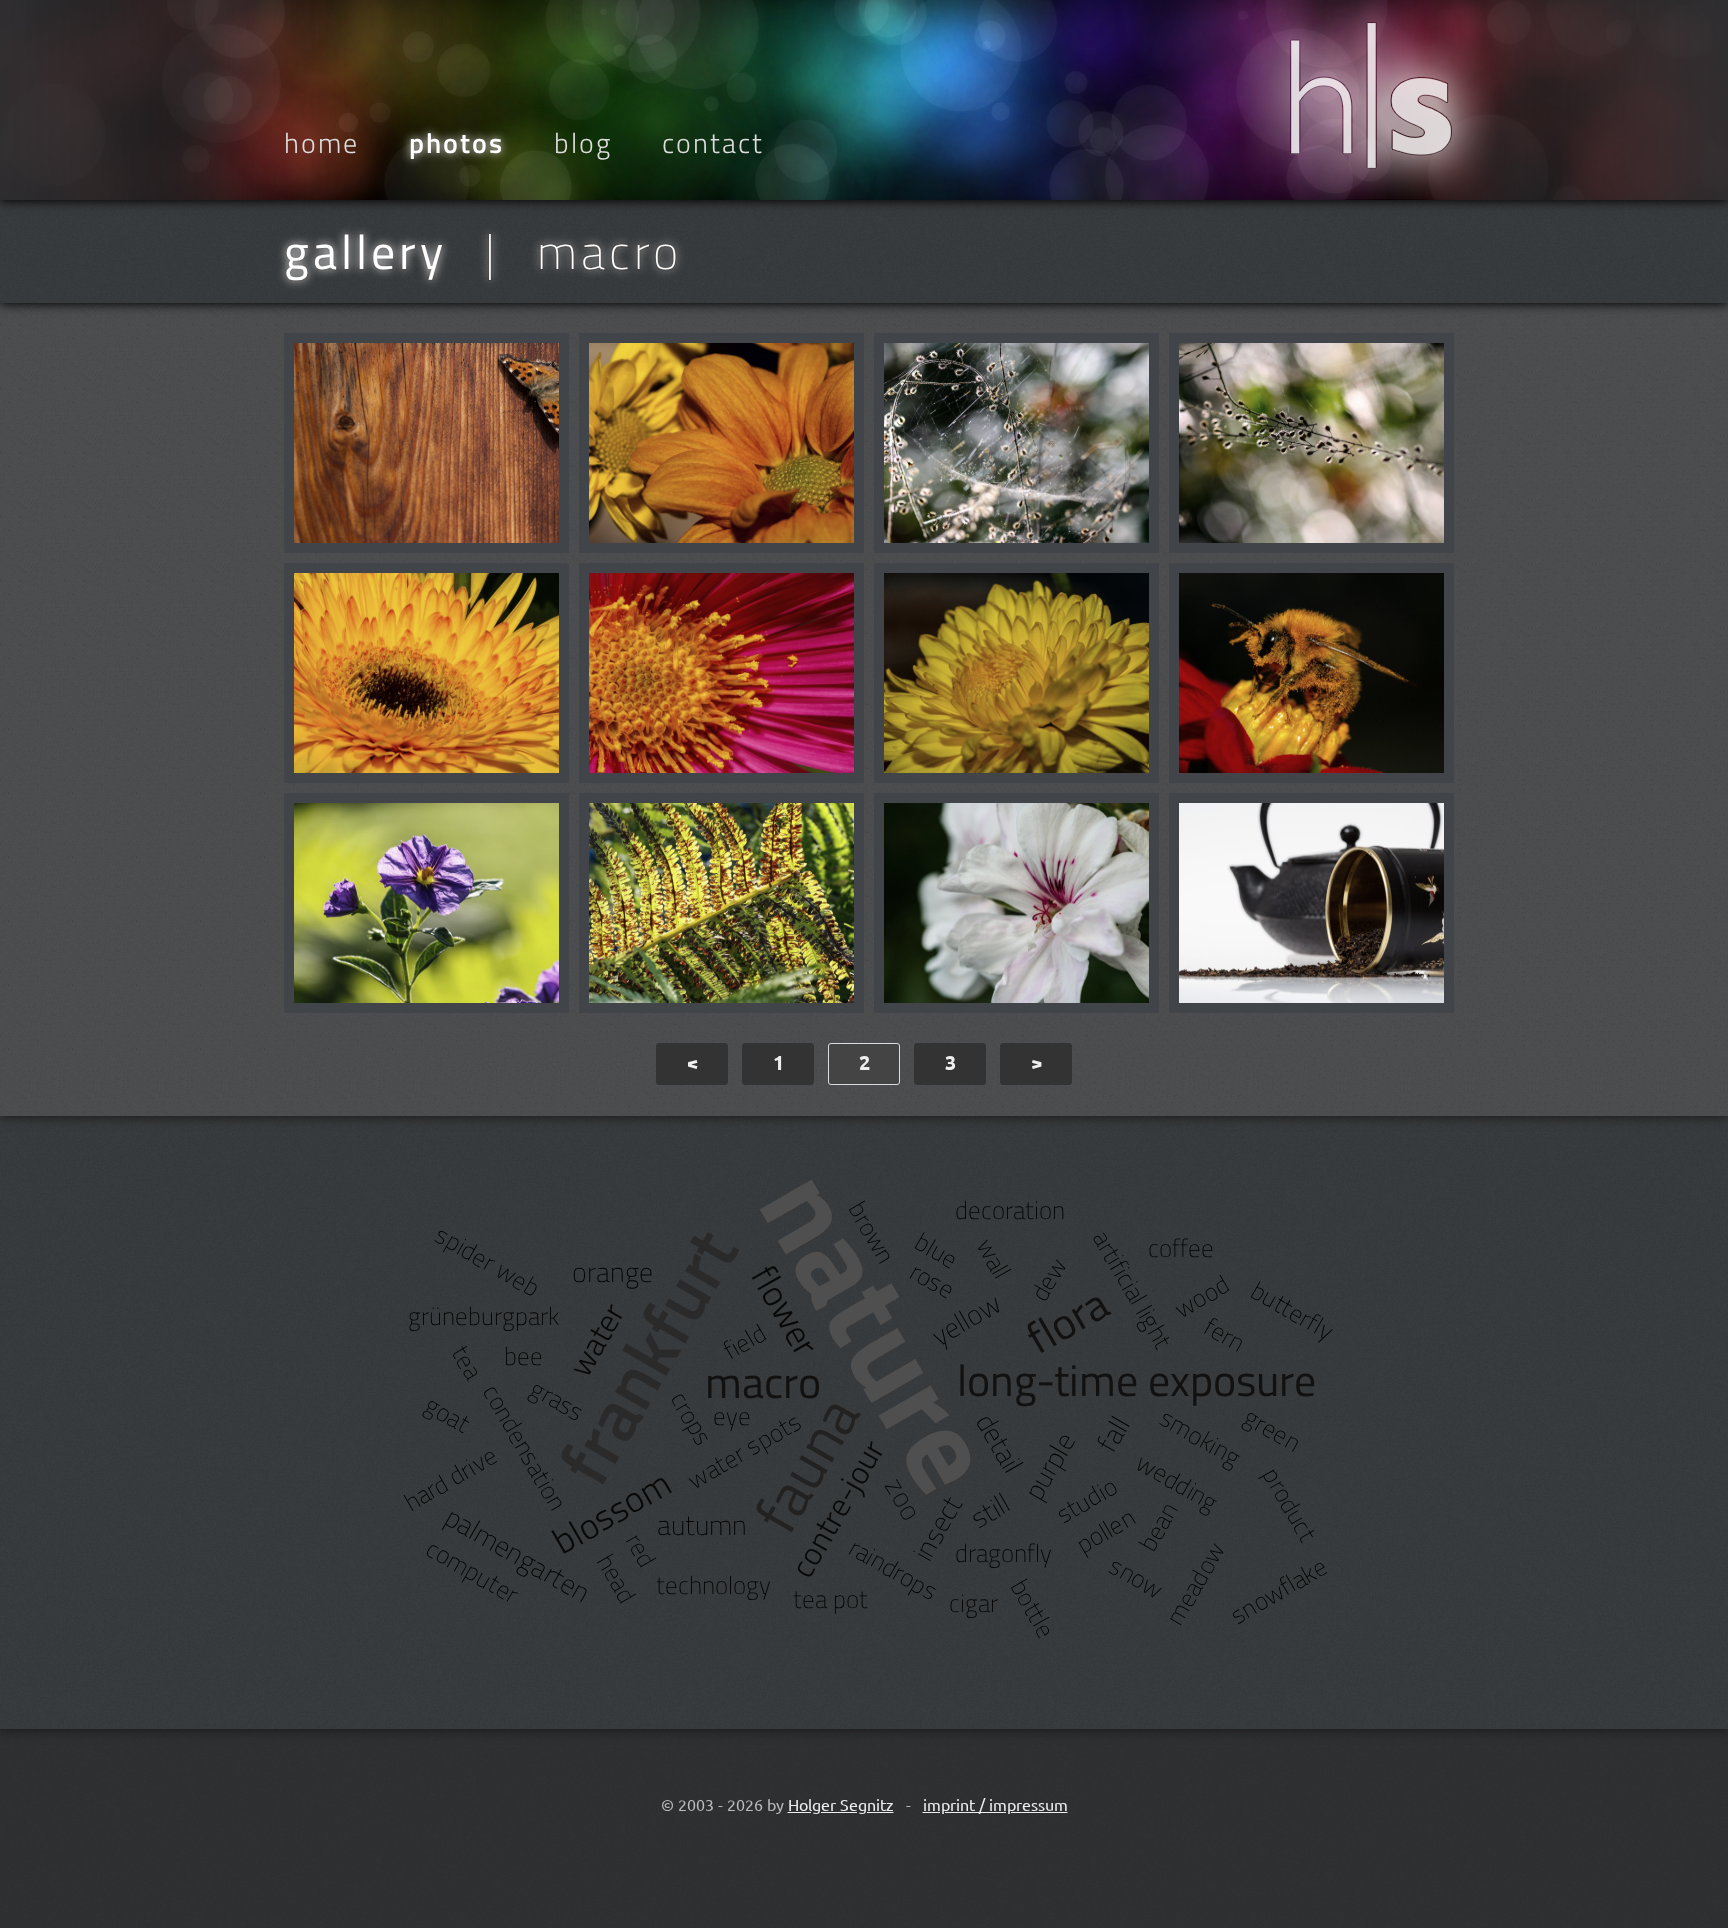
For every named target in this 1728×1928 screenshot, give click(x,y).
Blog (583, 143)
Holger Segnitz (841, 1804)
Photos (456, 143)
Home (321, 143)
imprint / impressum (995, 1804)
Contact (713, 143)
